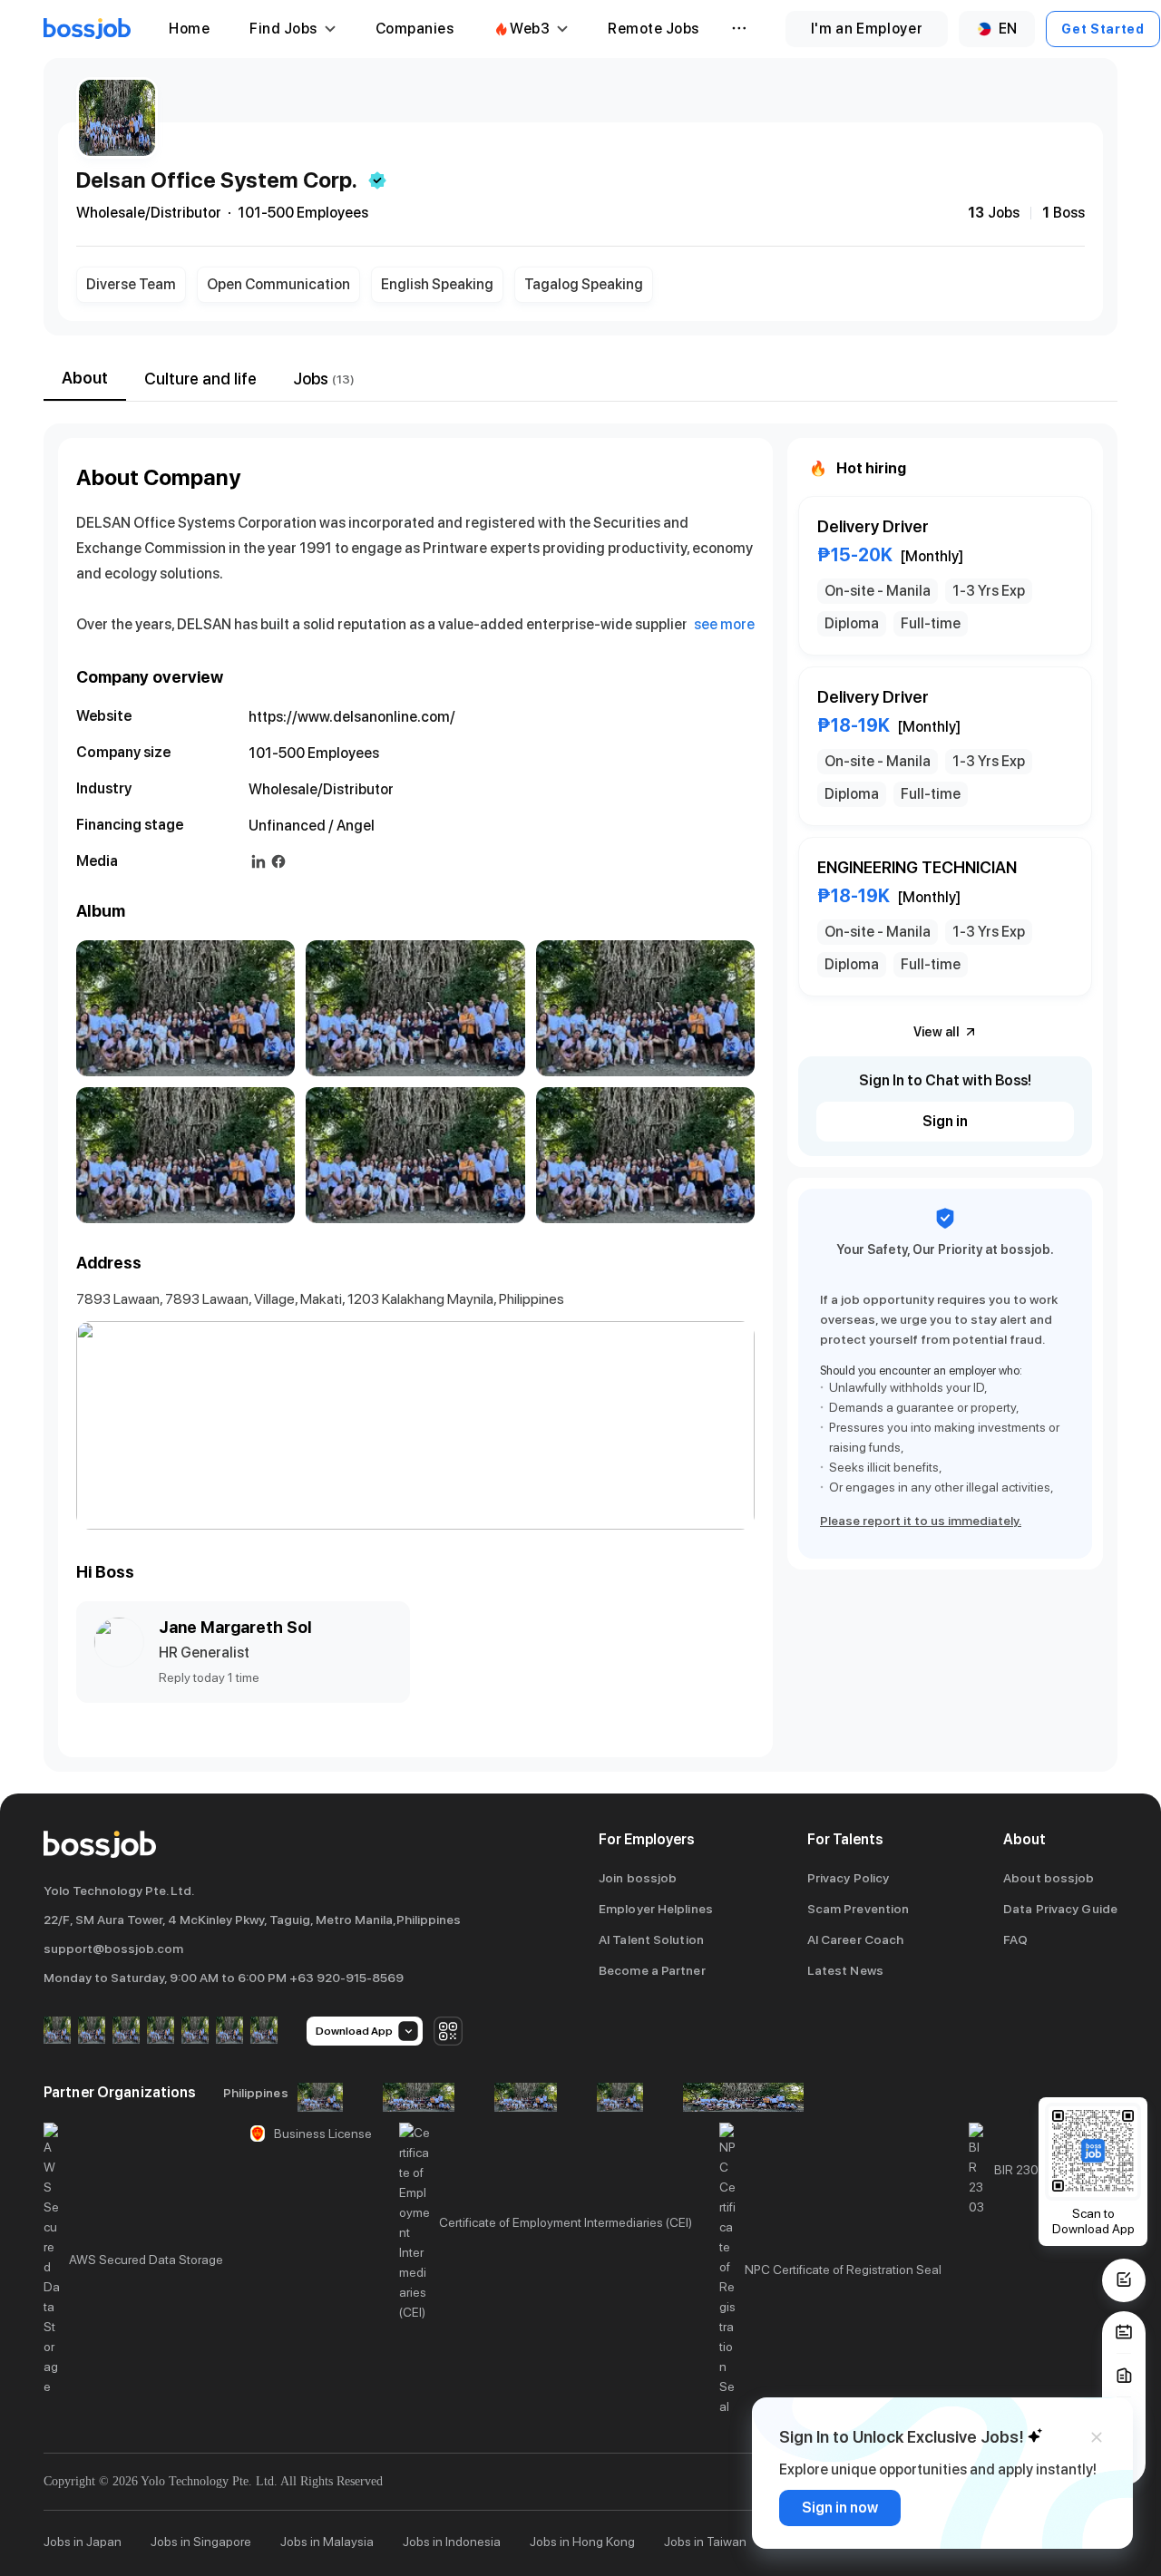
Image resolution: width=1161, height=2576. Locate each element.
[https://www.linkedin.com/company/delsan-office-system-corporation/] (259, 861)
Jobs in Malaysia (327, 2542)
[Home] (87, 29)
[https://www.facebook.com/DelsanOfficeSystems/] (278, 861)
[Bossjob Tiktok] (229, 2032)
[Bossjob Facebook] (57, 2032)
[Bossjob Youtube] (161, 2032)
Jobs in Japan (83, 2542)
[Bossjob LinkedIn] (92, 2032)
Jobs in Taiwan (705, 2542)
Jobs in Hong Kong (582, 2542)
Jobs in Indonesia (452, 2542)
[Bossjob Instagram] (126, 2032)
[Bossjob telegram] (264, 2032)
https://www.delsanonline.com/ (352, 717)
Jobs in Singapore (201, 2542)
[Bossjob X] (195, 2032)
